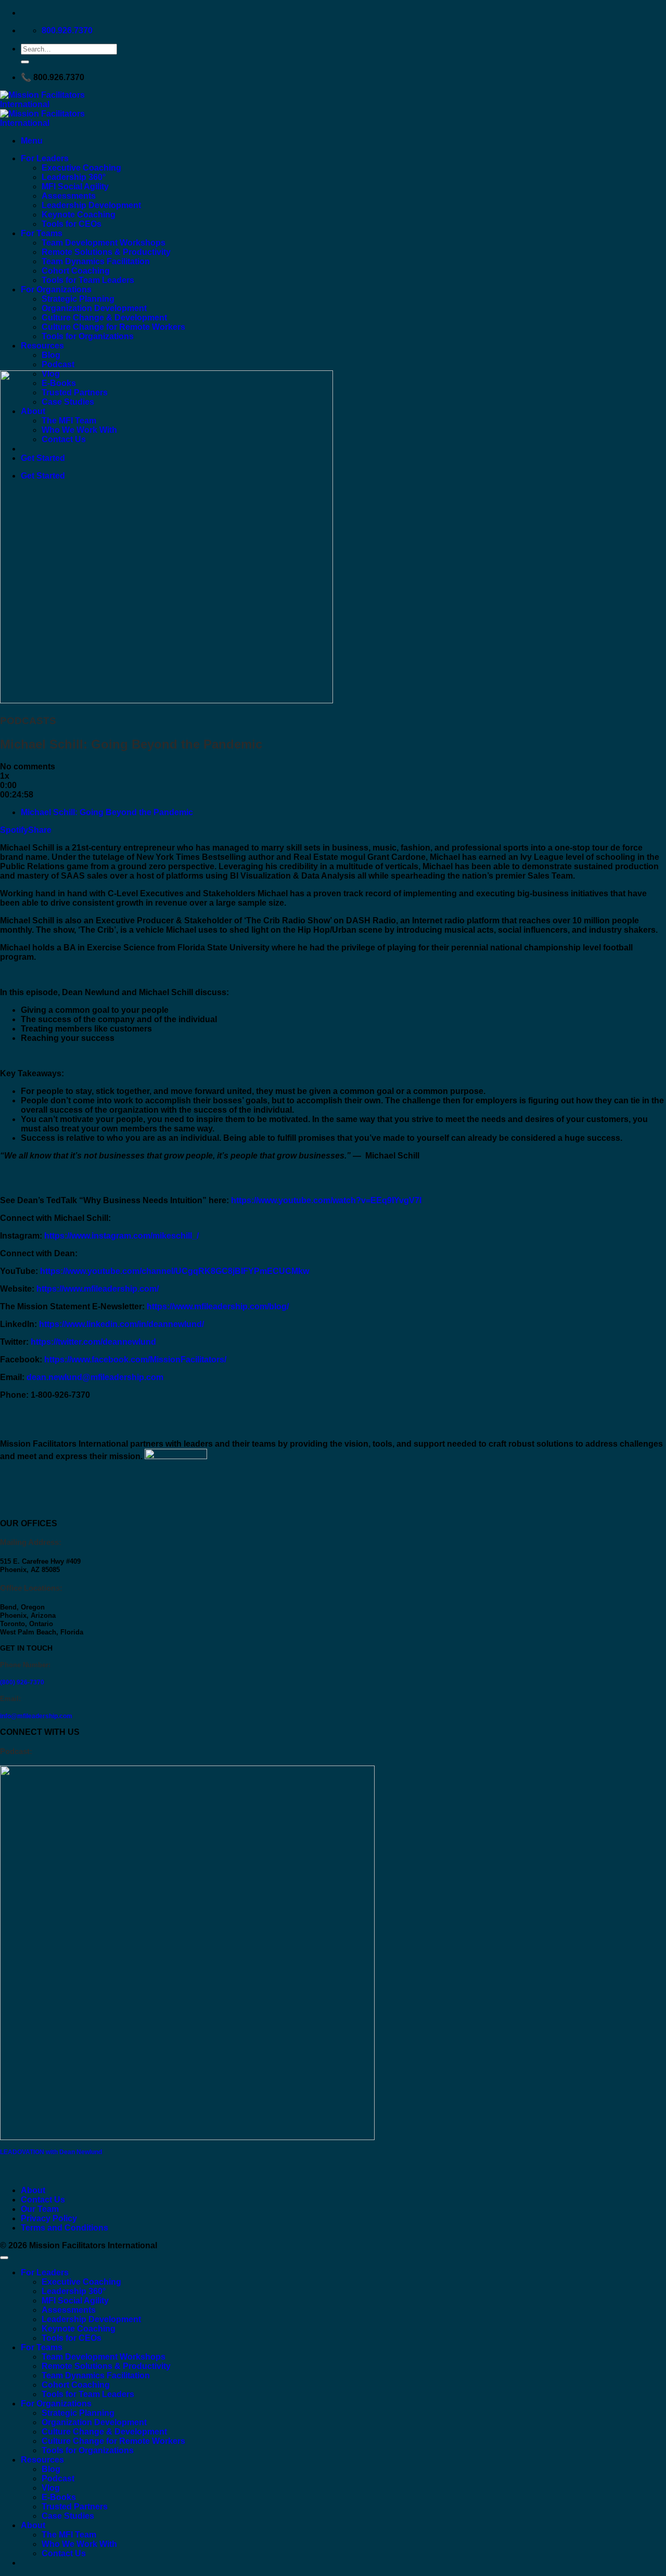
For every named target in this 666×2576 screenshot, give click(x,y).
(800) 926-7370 (22, 1682)
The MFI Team (69, 2535)
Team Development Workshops (104, 243)
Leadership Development (91, 205)
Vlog (51, 2488)
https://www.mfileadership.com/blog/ (218, 1306)
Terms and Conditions (65, 2228)
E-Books (59, 2497)
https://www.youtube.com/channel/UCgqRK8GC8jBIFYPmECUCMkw (175, 1271)
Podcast (58, 364)
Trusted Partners (75, 2507)
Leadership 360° (74, 177)
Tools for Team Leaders (88, 280)
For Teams (42, 233)
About (33, 2190)
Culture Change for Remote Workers (113, 327)
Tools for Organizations (88, 336)
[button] (32, 141)
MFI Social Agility (75, 186)
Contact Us (43, 2200)
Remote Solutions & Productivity (106, 252)
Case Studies (68, 2516)
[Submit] (25, 62)
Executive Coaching (81, 168)
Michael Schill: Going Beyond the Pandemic (107, 812)
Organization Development (94, 308)
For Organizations (56, 289)
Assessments (69, 196)
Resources (42, 346)
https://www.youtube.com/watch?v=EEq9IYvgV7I (326, 1200)
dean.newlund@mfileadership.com (95, 1377)
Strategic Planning (78, 299)
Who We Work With (79, 2544)
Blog (51, 355)
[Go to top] (4, 2258)
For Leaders (45, 158)
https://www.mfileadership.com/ (98, 1289)
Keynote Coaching (79, 215)
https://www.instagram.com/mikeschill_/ (121, 1236)
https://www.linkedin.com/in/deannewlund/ (121, 1324)
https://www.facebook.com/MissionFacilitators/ (135, 1360)
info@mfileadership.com (36, 1716)
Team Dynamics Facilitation (96, 261)
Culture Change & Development (104, 318)
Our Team (40, 2209)
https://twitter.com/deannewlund (93, 1342)
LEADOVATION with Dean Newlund (51, 2152)
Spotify (14, 830)
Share (40, 830)
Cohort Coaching (76, 271)
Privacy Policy (49, 2218)
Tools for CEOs (72, 224)
